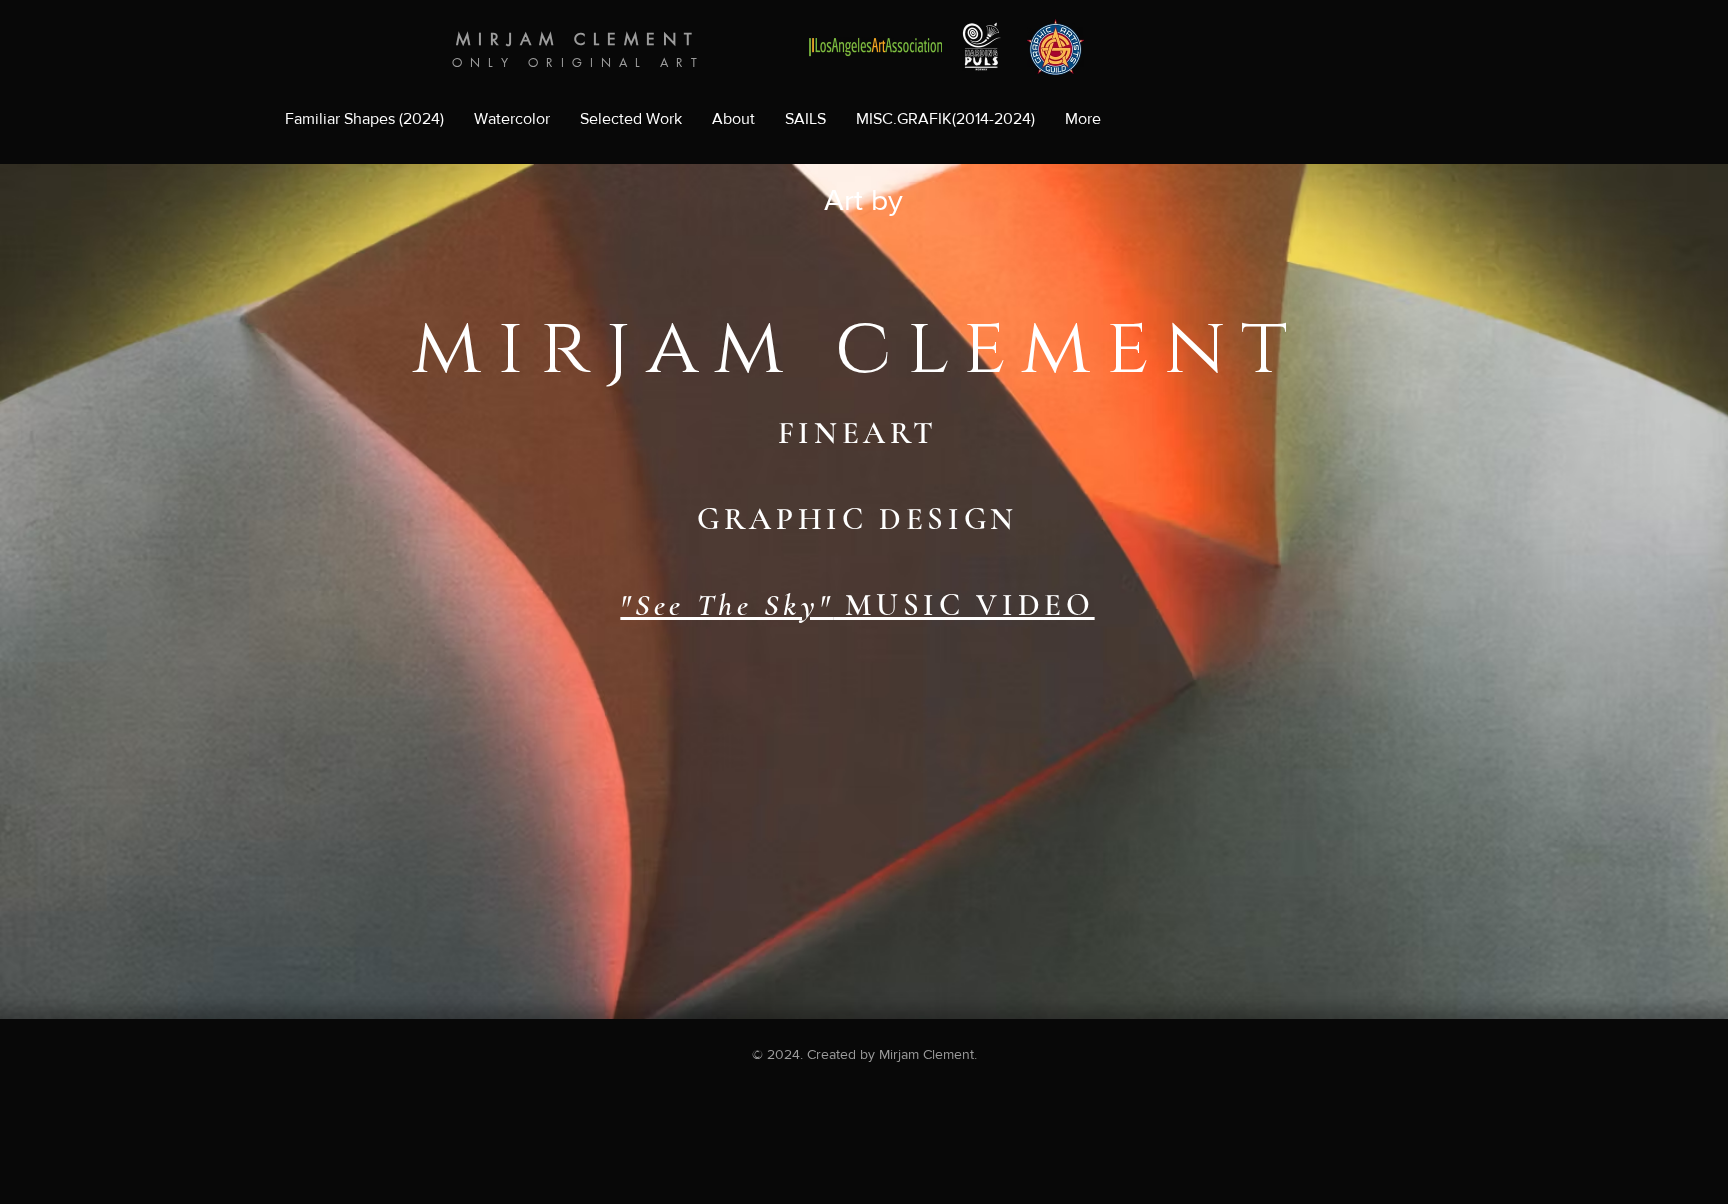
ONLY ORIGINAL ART (578, 62)
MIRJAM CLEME (559, 39)
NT (681, 39)
